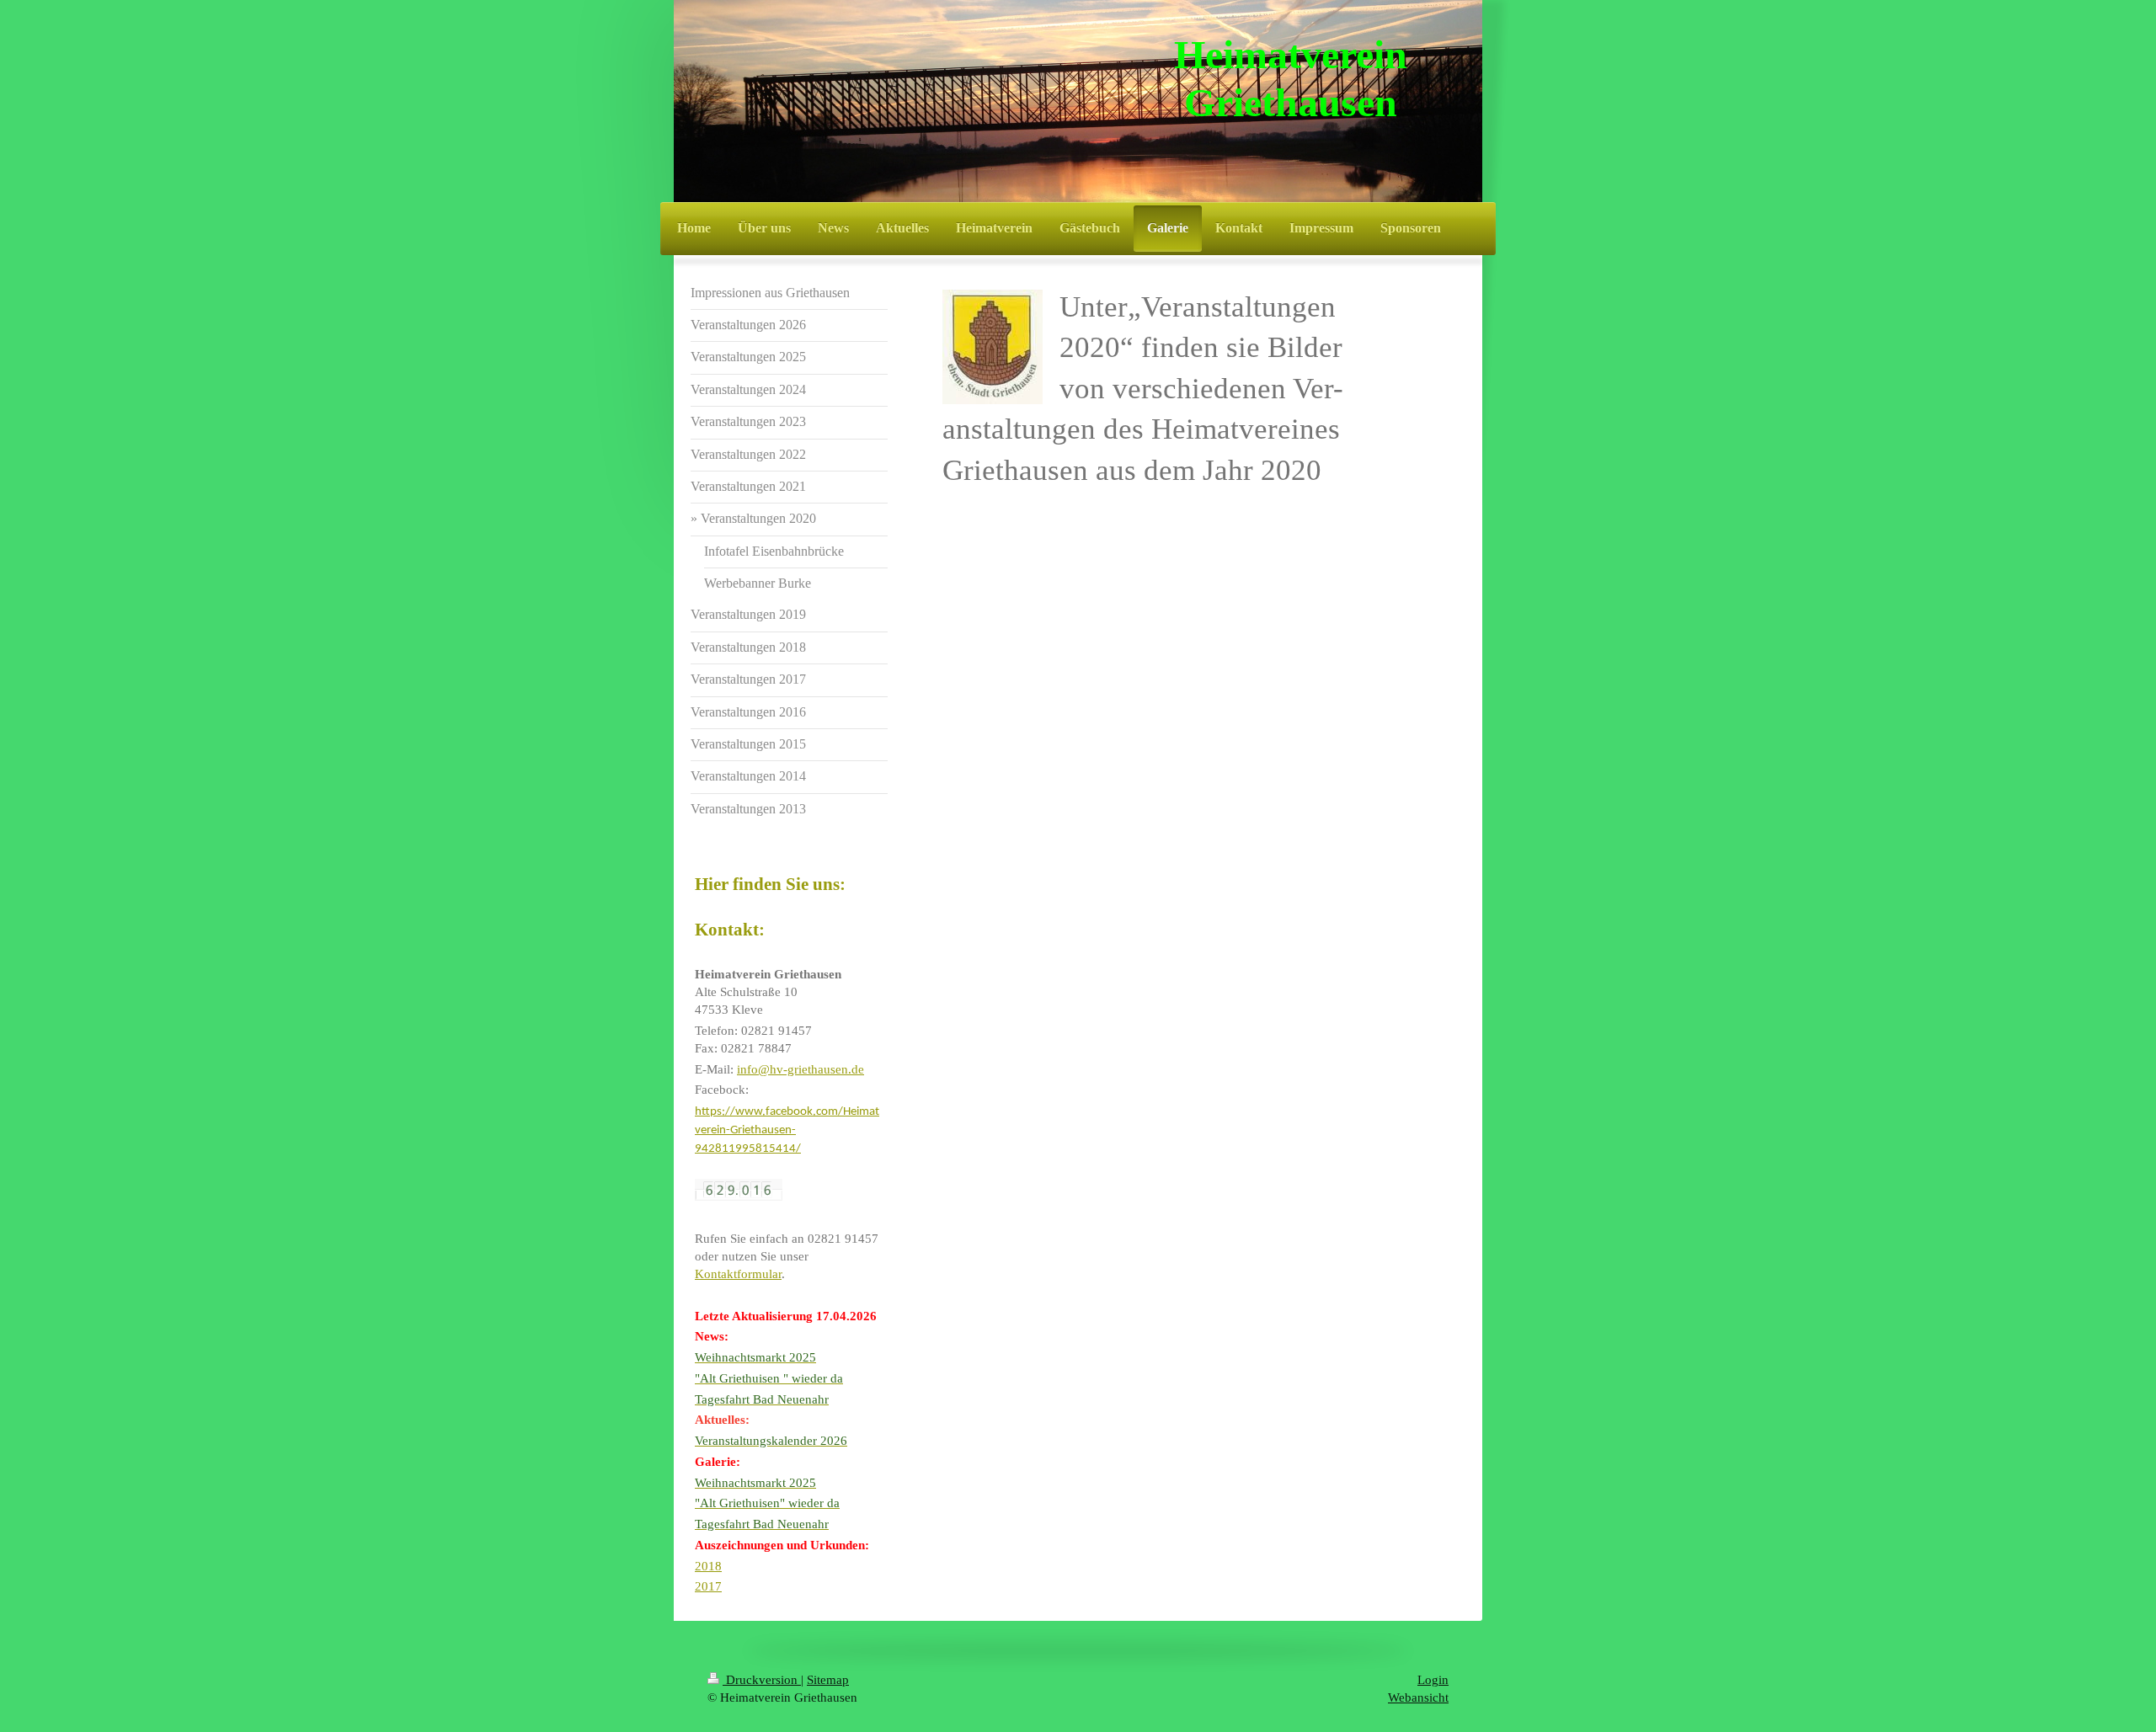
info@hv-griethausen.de (800, 1069)
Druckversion (762, 1680)
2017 (708, 1586)
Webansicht (1418, 1697)
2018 (708, 1566)
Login (1433, 1680)
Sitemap (828, 1680)
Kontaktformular (738, 1274)
